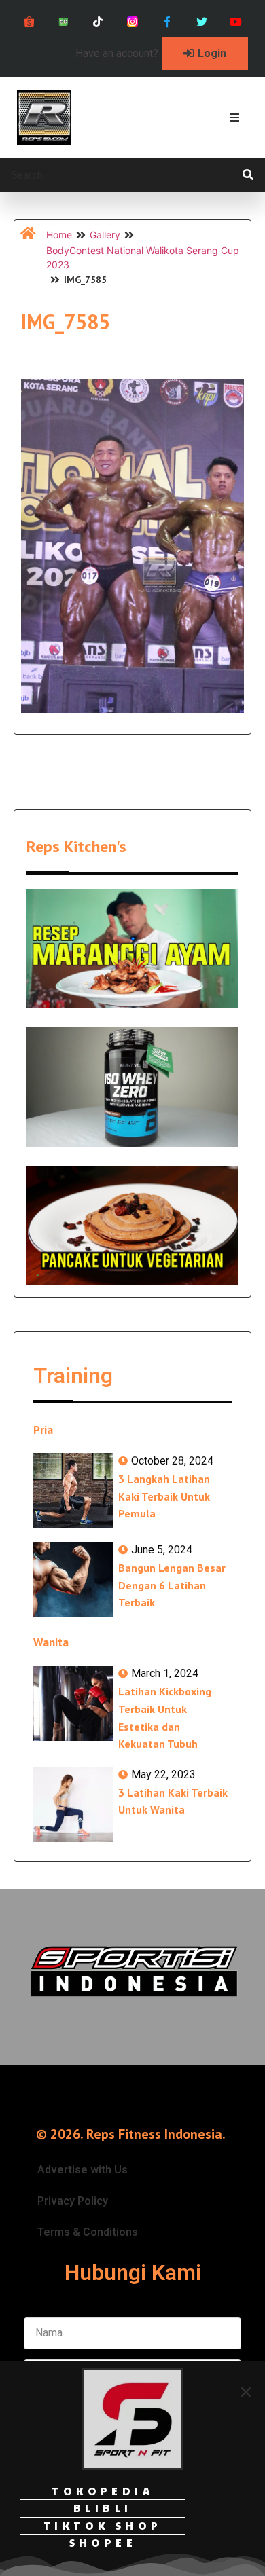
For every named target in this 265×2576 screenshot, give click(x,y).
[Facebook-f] (167, 22)
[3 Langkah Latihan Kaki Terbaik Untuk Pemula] (73, 1491)
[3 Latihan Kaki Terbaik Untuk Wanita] (73, 1804)
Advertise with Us (83, 2170)
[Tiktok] (98, 22)
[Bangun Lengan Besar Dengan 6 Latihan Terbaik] (73, 1580)
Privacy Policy (73, 2201)
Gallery (105, 235)
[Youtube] (236, 22)
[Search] (248, 175)
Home (59, 235)
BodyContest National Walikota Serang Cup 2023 (143, 257)
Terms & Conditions (88, 2232)
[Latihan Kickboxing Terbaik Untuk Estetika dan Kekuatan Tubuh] (73, 1703)
